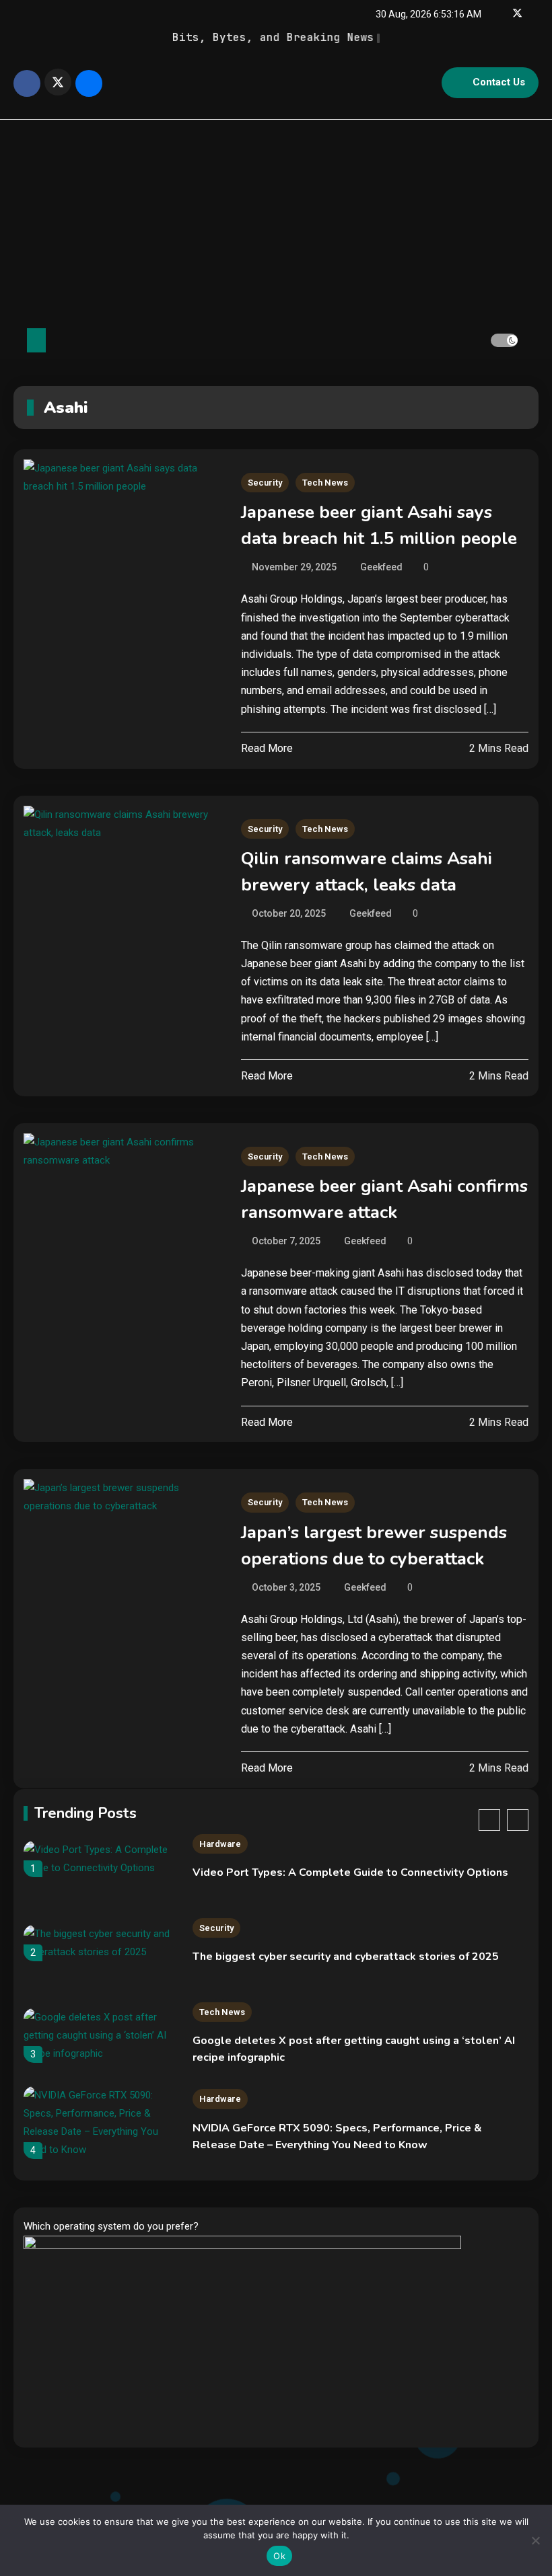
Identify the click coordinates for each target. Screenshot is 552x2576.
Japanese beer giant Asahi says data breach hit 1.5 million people (379, 525)
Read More (267, 748)
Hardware (220, 1844)
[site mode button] (504, 340)
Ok (279, 2556)
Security (265, 483)
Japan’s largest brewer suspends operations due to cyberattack (374, 1546)
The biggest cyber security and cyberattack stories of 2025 (346, 1957)
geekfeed (381, 567)
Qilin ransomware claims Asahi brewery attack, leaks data (367, 872)
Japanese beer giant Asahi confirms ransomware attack (384, 1199)
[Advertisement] (276, 221)
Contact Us (499, 82)
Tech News (325, 483)
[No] (535, 2540)
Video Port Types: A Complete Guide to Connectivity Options (350, 1872)
